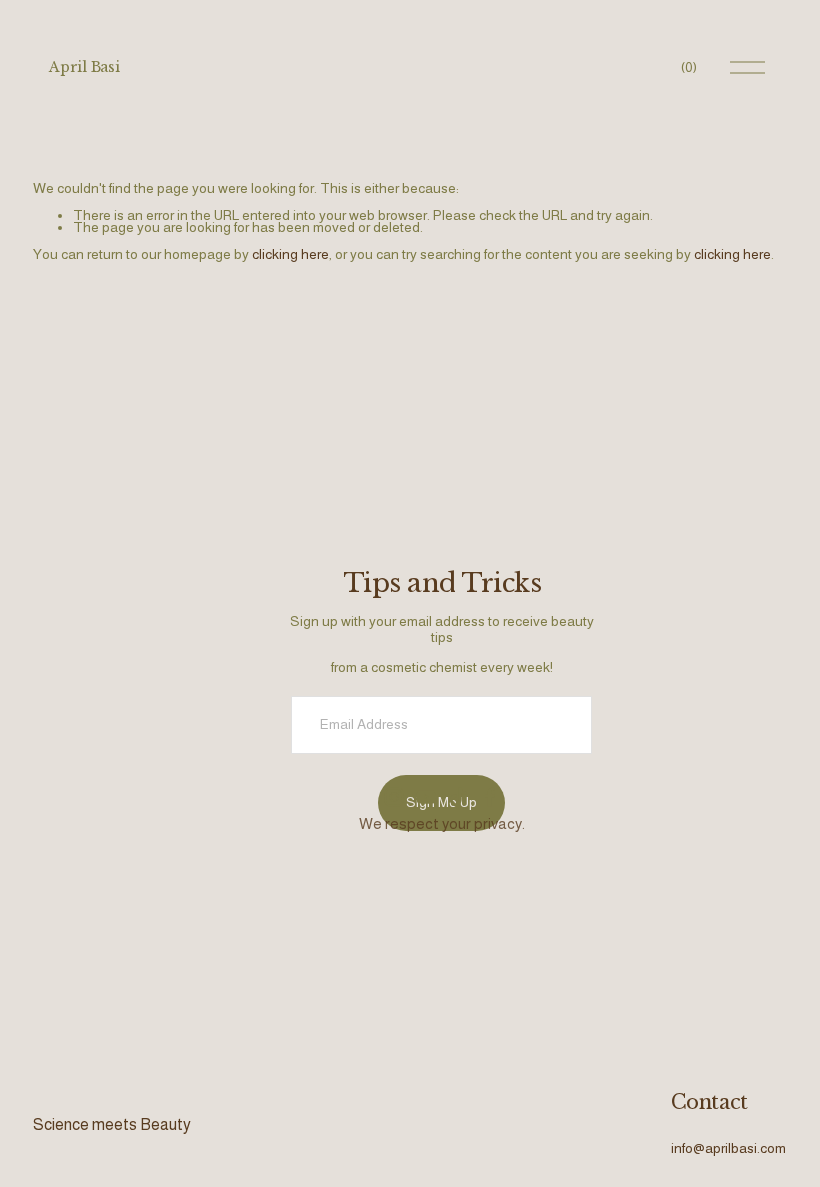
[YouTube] (426, 797)
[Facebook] (490, 797)
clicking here (290, 254)
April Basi (84, 67)
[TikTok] (458, 797)
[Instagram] (394, 797)
